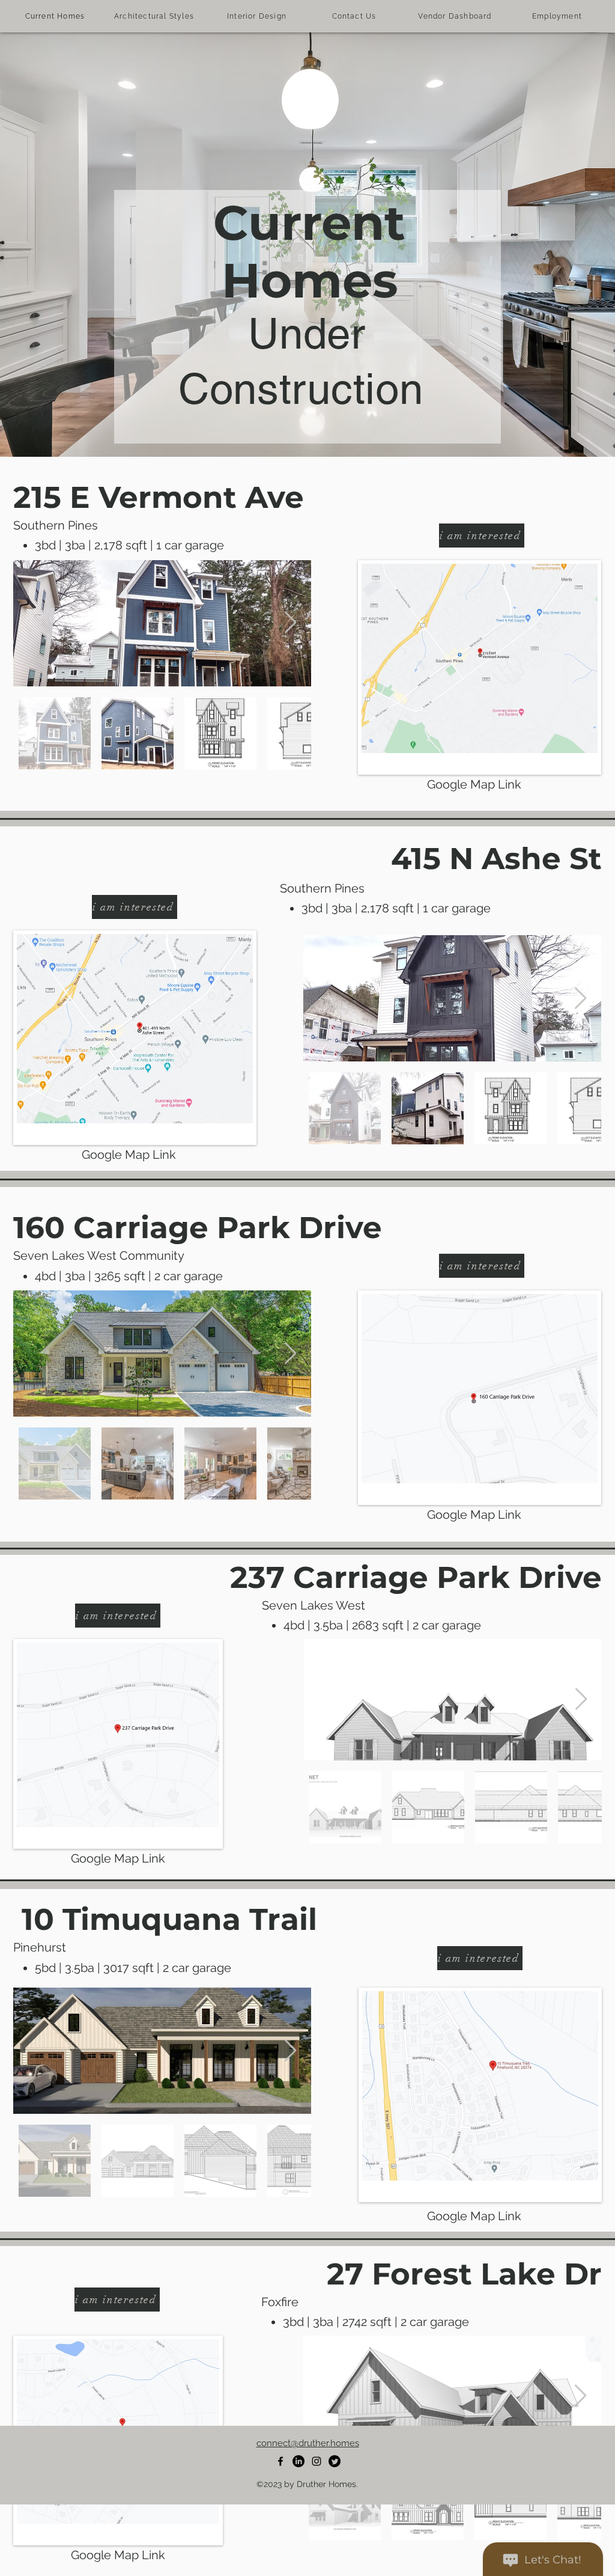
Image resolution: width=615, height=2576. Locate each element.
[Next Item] (290, 623)
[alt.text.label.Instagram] (317, 2461)
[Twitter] (335, 2461)
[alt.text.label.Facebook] (280, 2461)
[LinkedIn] (298, 2461)
